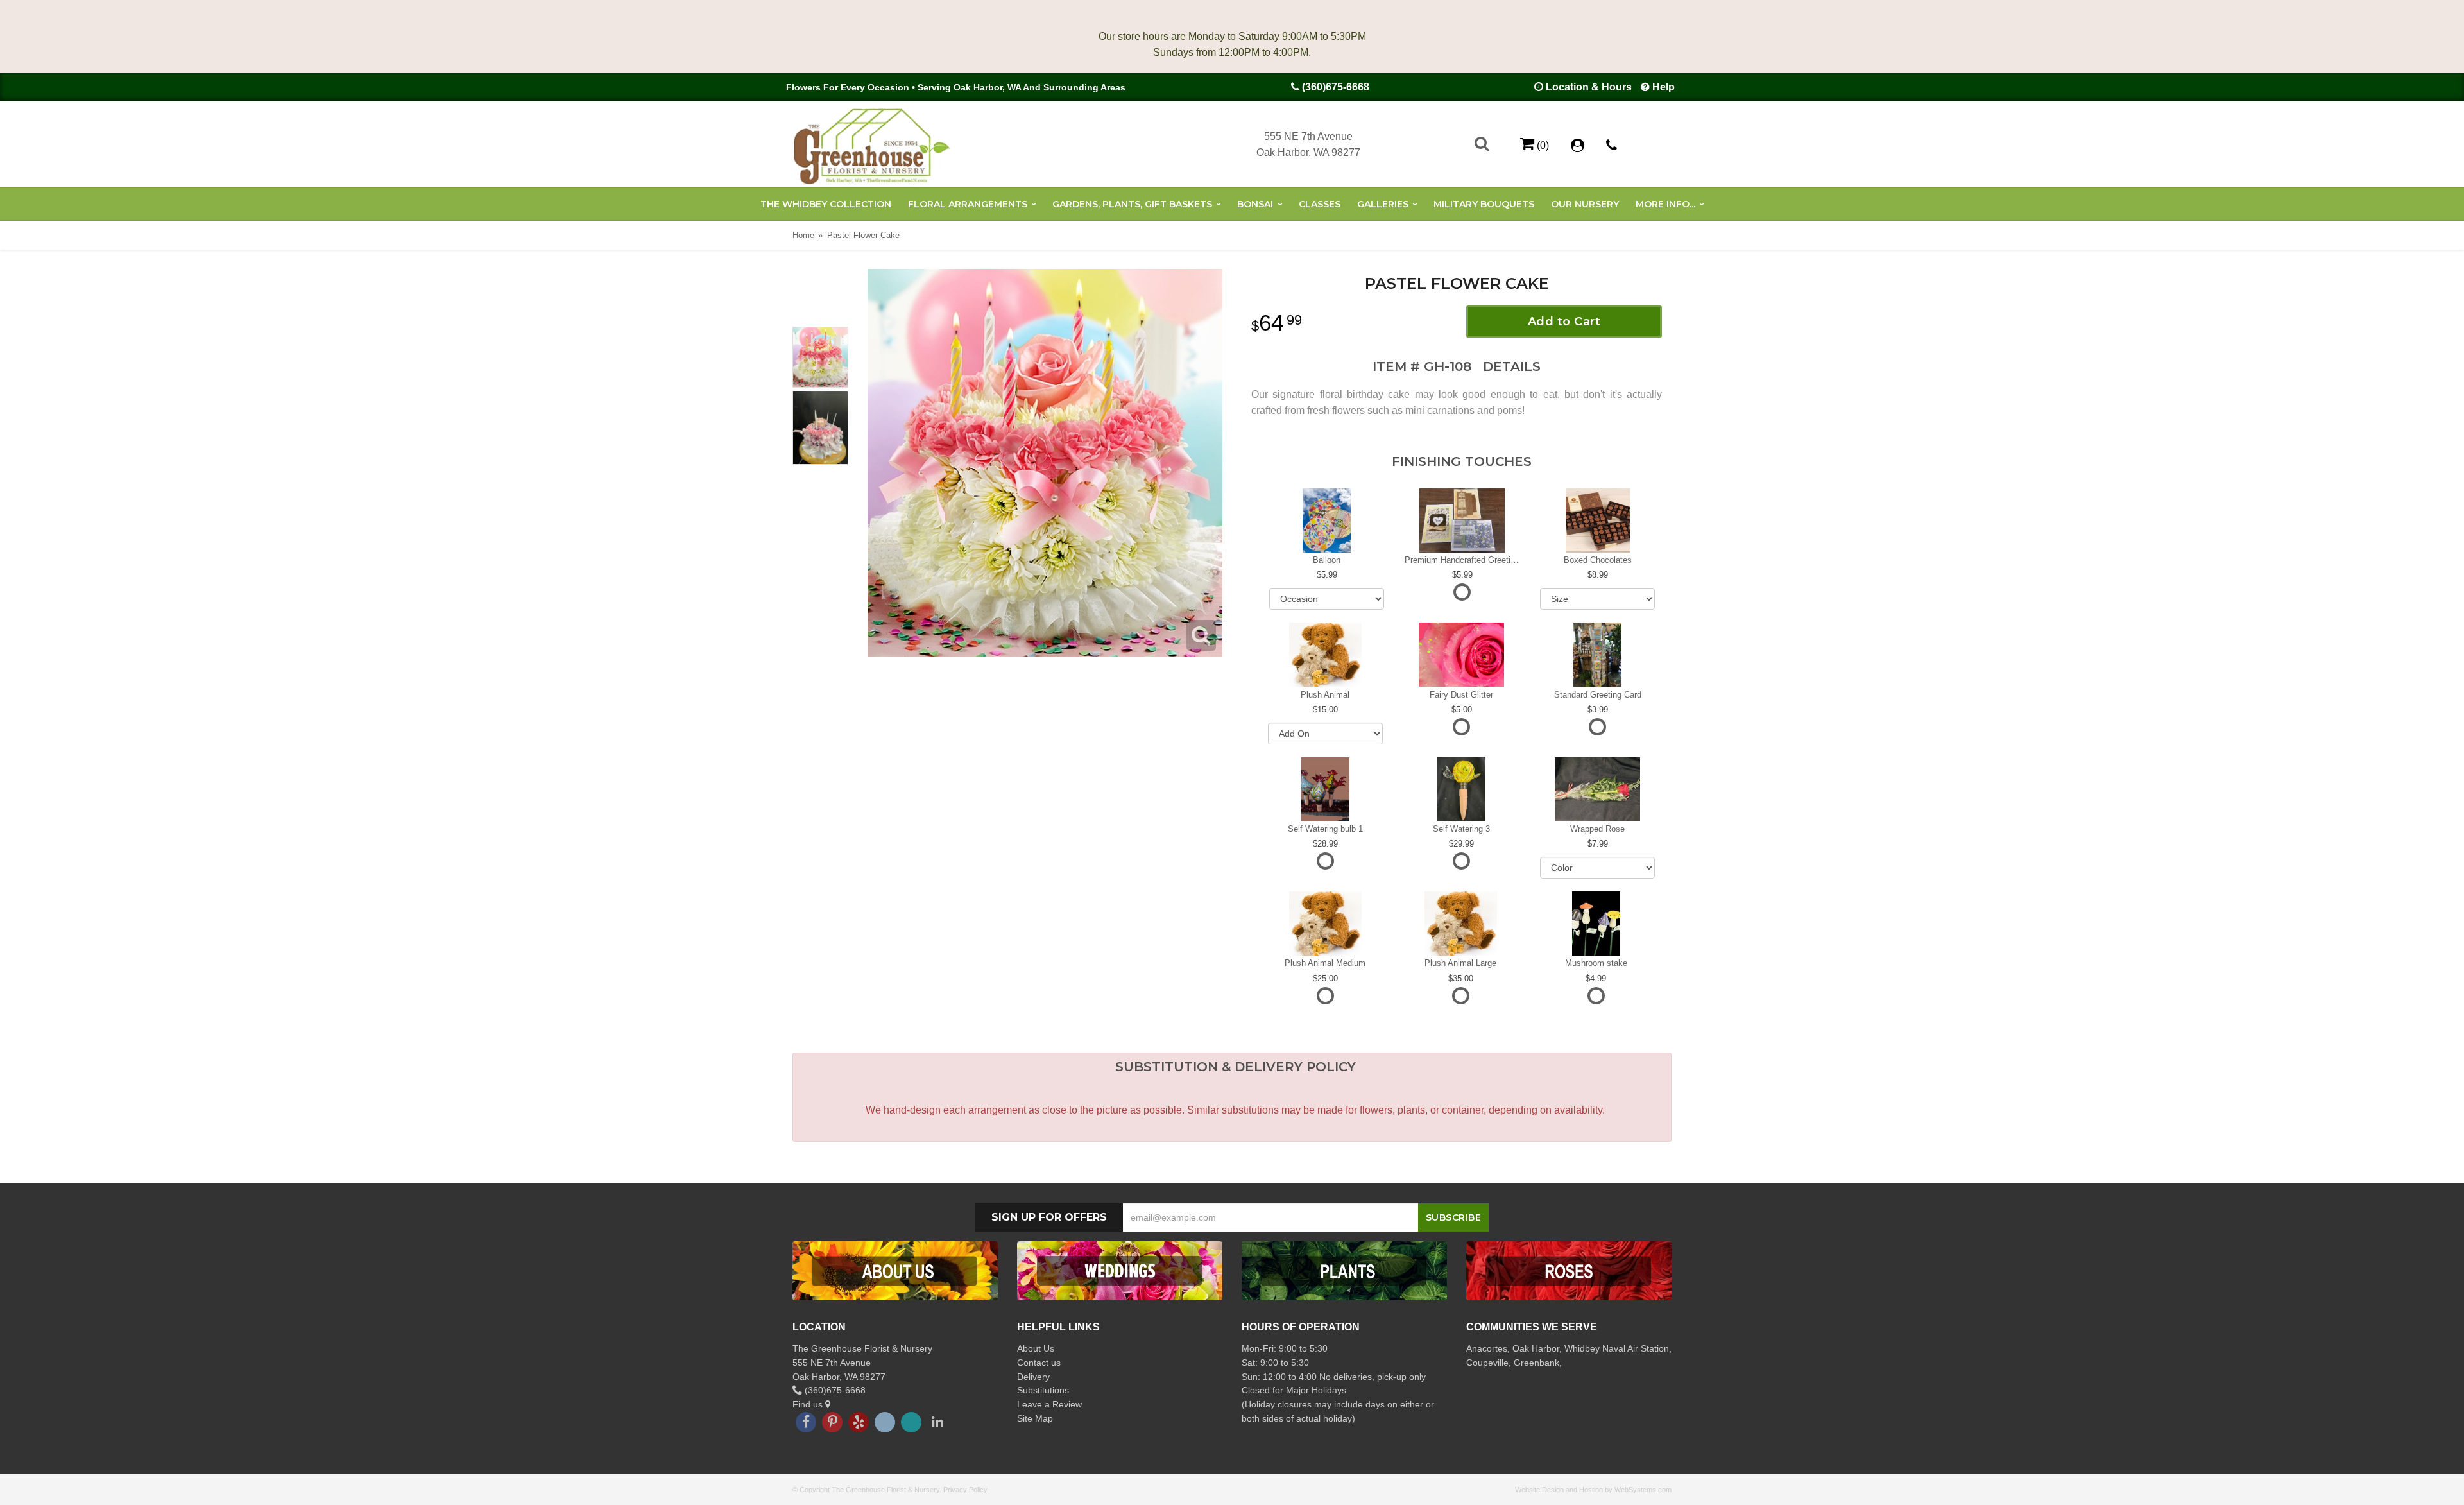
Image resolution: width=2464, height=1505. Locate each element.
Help (1664, 87)
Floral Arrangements (968, 204)
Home (803, 235)
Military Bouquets (1484, 204)
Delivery (1033, 1377)
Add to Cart (1564, 322)
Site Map (1035, 1418)
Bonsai (1255, 204)
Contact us (1039, 1363)
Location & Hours (1589, 87)
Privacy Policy (965, 1490)
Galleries (1383, 204)
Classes (1320, 204)
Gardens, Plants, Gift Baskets (1132, 204)
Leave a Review (1049, 1404)
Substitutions (1043, 1390)
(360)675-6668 (1336, 87)
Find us (809, 1404)
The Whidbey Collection (826, 204)
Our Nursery (1585, 204)
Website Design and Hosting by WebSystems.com (1593, 1490)
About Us (1036, 1348)
